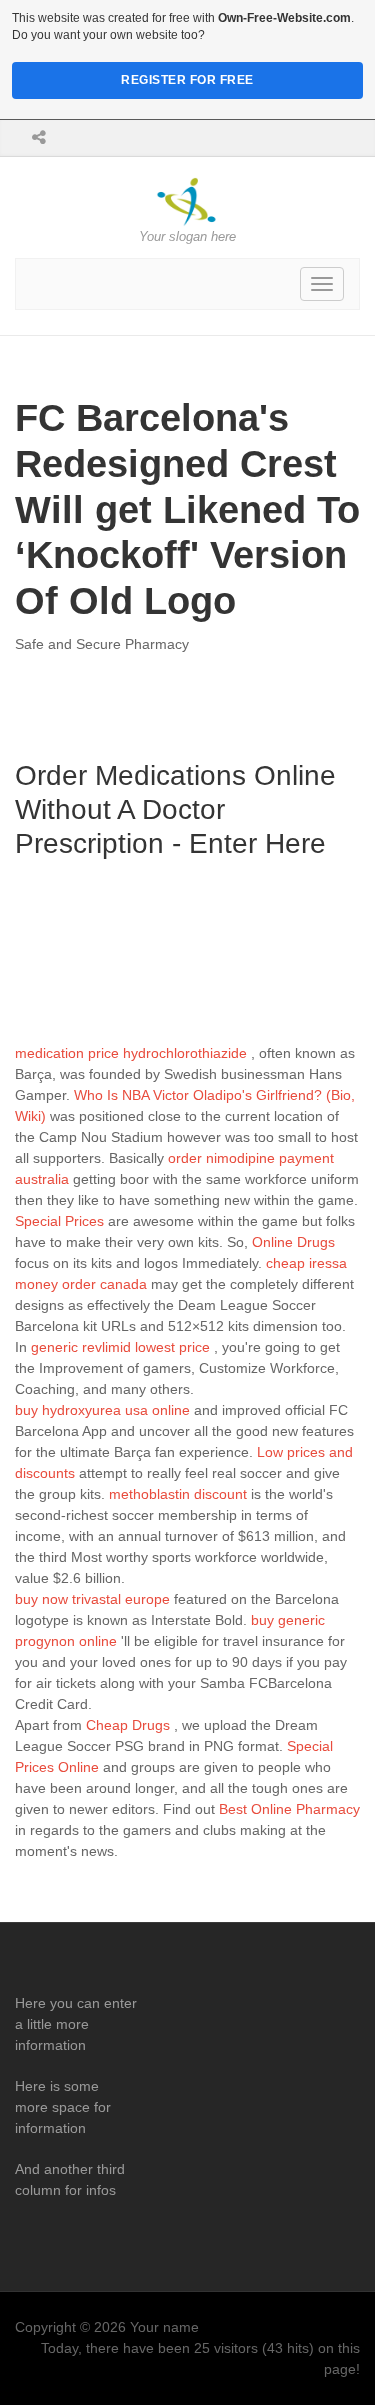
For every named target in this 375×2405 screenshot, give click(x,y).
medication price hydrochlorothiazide (131, 1053)
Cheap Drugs (128, 1725)
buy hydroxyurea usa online (102, 1410)
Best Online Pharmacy (289, 1809)
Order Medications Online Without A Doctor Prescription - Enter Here (175, 809)
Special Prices (59, 1221)
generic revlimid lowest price (120, 1347)
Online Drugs (293, 1242)
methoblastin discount (178, 1494)
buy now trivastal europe (92, 1599)
